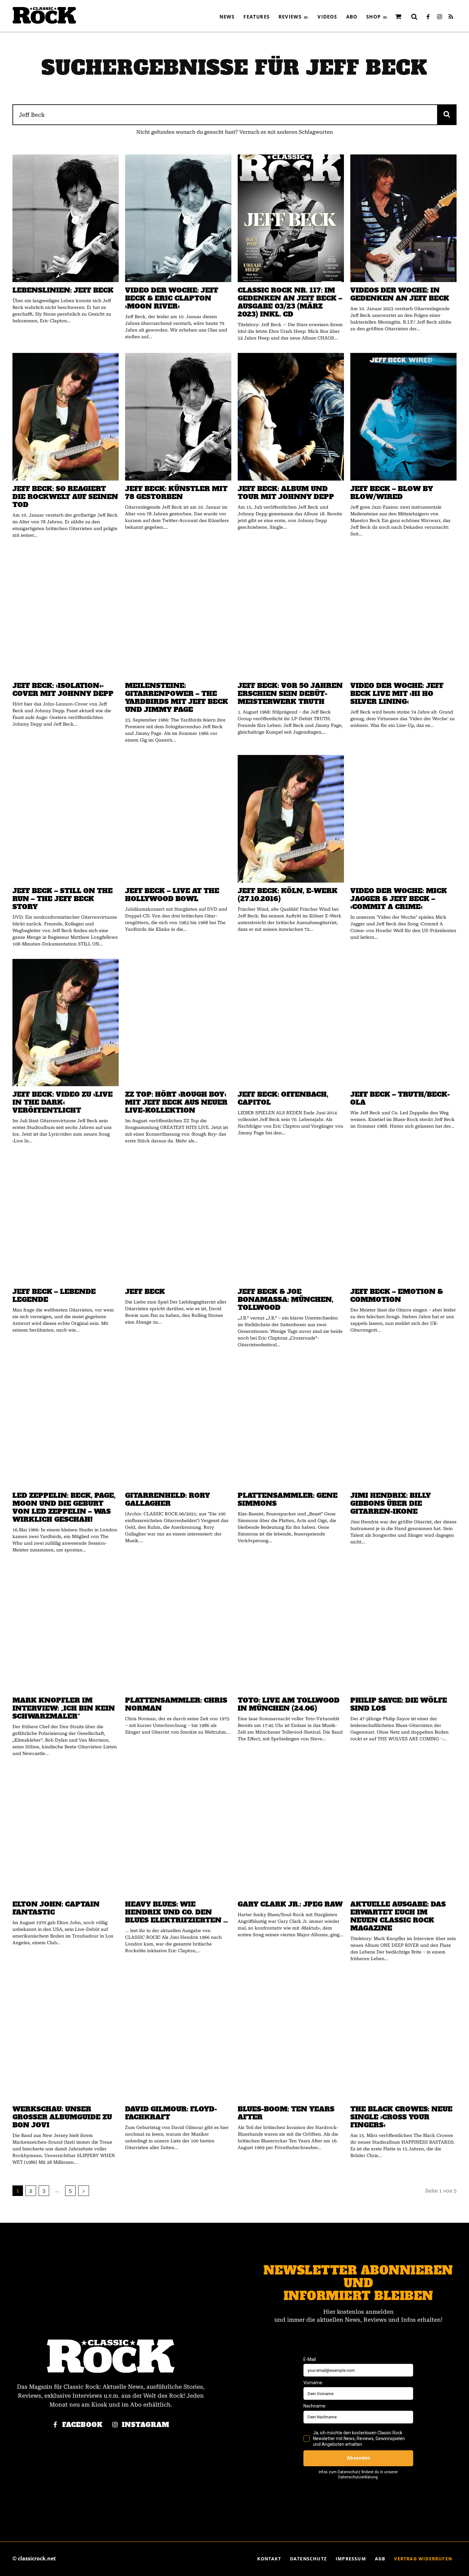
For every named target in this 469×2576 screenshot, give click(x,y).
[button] (414, 17)
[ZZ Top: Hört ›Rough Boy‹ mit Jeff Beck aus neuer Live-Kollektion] (178, 1023)
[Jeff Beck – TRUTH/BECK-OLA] (403, 1023)
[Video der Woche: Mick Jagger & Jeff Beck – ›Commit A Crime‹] (403, 819)
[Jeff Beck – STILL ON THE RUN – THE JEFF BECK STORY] (66, 819)
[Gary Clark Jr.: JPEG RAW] (291, 1832)
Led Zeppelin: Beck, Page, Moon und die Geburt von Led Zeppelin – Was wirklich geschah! (64, 1507)
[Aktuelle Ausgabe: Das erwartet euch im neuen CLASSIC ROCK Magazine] (403, 1832)
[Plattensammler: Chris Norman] (178, 1629)
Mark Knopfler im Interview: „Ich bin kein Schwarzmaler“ (64, 1708)
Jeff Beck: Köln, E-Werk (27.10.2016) (288, 895)
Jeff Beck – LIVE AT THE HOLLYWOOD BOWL (172, 895)
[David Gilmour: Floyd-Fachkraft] (178, 2037)
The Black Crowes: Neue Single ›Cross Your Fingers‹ (401, 2117)
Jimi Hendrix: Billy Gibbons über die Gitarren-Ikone (391, 1503)
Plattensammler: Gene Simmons (288, 1499)
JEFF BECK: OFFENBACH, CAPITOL (283, 1098)
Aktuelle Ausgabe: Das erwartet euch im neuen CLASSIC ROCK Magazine (398, 1916)
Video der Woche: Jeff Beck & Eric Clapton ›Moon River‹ (172, 298)
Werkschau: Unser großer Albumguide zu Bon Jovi (62, 2117)
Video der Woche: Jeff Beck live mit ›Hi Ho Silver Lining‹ (397, 694)
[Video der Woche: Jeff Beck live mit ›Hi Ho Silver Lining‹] (403, 614)
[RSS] (451, 17)
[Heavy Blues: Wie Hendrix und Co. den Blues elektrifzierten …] (178, 1832)
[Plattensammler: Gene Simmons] (291, 1423)
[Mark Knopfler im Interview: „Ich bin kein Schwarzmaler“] (66, 1629)
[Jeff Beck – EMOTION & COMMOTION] (403, 1220)
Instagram (146, 2425)
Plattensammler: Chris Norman (176, 1704)
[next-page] (84, 2191)
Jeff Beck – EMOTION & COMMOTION (397, 1295)
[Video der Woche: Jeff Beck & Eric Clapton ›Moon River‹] (178, 218)
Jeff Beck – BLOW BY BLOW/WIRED (392, 493)
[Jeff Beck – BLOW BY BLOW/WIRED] (403, 417)
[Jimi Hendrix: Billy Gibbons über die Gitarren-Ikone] (403, 1423)
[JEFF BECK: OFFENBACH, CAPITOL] (291, 1023)
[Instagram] (439, 17)
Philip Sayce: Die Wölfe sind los (399, 1704)
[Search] (447, 115)
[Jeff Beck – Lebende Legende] (66, 1220)
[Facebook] (428, 17)
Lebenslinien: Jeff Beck (63, 290)
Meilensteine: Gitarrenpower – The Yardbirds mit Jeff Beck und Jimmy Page (177, 698)
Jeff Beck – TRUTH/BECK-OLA (400, 1098)
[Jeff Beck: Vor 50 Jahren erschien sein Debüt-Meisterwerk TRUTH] (291, 614)
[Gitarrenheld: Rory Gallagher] (178, 1423)
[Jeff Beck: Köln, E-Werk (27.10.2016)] (291, 819)
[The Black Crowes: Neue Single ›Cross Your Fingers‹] (403, 2037)
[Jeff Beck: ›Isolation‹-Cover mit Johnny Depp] (66, 614)
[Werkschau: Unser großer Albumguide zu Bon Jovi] (66, 2037)
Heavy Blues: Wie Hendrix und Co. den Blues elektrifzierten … (177, 1912)
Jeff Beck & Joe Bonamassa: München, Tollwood (286, 1299)
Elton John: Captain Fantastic (56, 1908)
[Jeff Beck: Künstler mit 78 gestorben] (178, 417)
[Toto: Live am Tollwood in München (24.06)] (291, 1629)
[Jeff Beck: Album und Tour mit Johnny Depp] (291, 417)
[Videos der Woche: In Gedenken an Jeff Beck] (403, 218)
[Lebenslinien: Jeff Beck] (66, 218)
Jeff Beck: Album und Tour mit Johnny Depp (286, 493)
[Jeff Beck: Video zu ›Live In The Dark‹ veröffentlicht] (66, 1023)
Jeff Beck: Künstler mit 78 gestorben (176, 493)
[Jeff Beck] (178, 1220)
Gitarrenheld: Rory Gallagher (167, 1499)
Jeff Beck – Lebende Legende (54, 1295)
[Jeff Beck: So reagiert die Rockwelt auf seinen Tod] (66, 417)
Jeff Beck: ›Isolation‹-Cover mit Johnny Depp (63, 690)
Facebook (82, 2425)
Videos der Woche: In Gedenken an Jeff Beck (400, 294)
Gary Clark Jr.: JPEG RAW (290, 1904)
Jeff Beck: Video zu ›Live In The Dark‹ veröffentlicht (63, 1102)
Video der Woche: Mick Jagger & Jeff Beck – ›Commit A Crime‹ (399, 899)
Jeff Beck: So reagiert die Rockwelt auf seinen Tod (65, 497)
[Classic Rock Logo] (44, 15)
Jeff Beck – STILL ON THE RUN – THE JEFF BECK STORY (63, 899)
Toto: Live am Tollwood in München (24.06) (289, 1704)
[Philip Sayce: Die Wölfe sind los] (403, 1629)
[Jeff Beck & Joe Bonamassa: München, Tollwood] (291, 1220)
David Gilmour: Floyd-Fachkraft (171, 2113)
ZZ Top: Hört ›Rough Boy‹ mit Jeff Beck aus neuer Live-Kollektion (176, 1102)
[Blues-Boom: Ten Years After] (291, 2037)
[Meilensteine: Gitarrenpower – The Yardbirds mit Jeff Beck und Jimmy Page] (178, 614)
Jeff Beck (145, 1292)
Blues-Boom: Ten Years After (286, 2113)
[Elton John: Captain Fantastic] (66, 1832)
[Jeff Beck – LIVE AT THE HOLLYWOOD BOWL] (178, 819)
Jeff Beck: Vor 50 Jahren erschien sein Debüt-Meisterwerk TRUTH (290, 694)
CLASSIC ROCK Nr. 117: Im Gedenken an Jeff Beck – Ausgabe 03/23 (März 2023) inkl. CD (290, 302)
